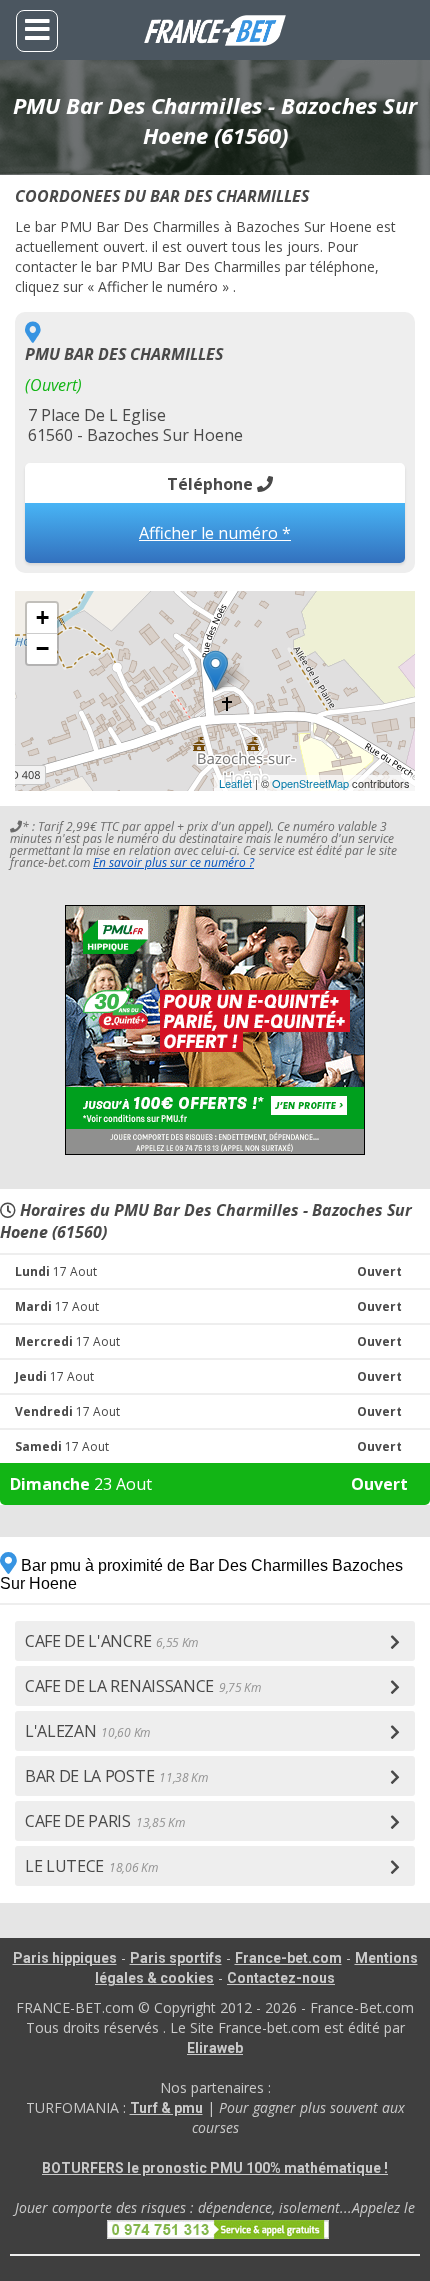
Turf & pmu (166, 2108)
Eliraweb (215, 2048)
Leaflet (235, 783)
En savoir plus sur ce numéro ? (173, 862)
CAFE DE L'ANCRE (111, 1641)
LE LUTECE (91, 1866)
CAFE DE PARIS (104, 1821)
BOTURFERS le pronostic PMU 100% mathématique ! (215, 2168)
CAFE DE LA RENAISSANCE (143, 1686)
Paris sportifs (176, 1958)
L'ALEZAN (87, 1731)
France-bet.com (288, 1958)
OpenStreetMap (310, 783)
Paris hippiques (65, 1958)
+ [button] (42, 617)
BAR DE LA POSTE (116, 1776)
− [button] (42, 648)
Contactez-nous (281, 1978)
